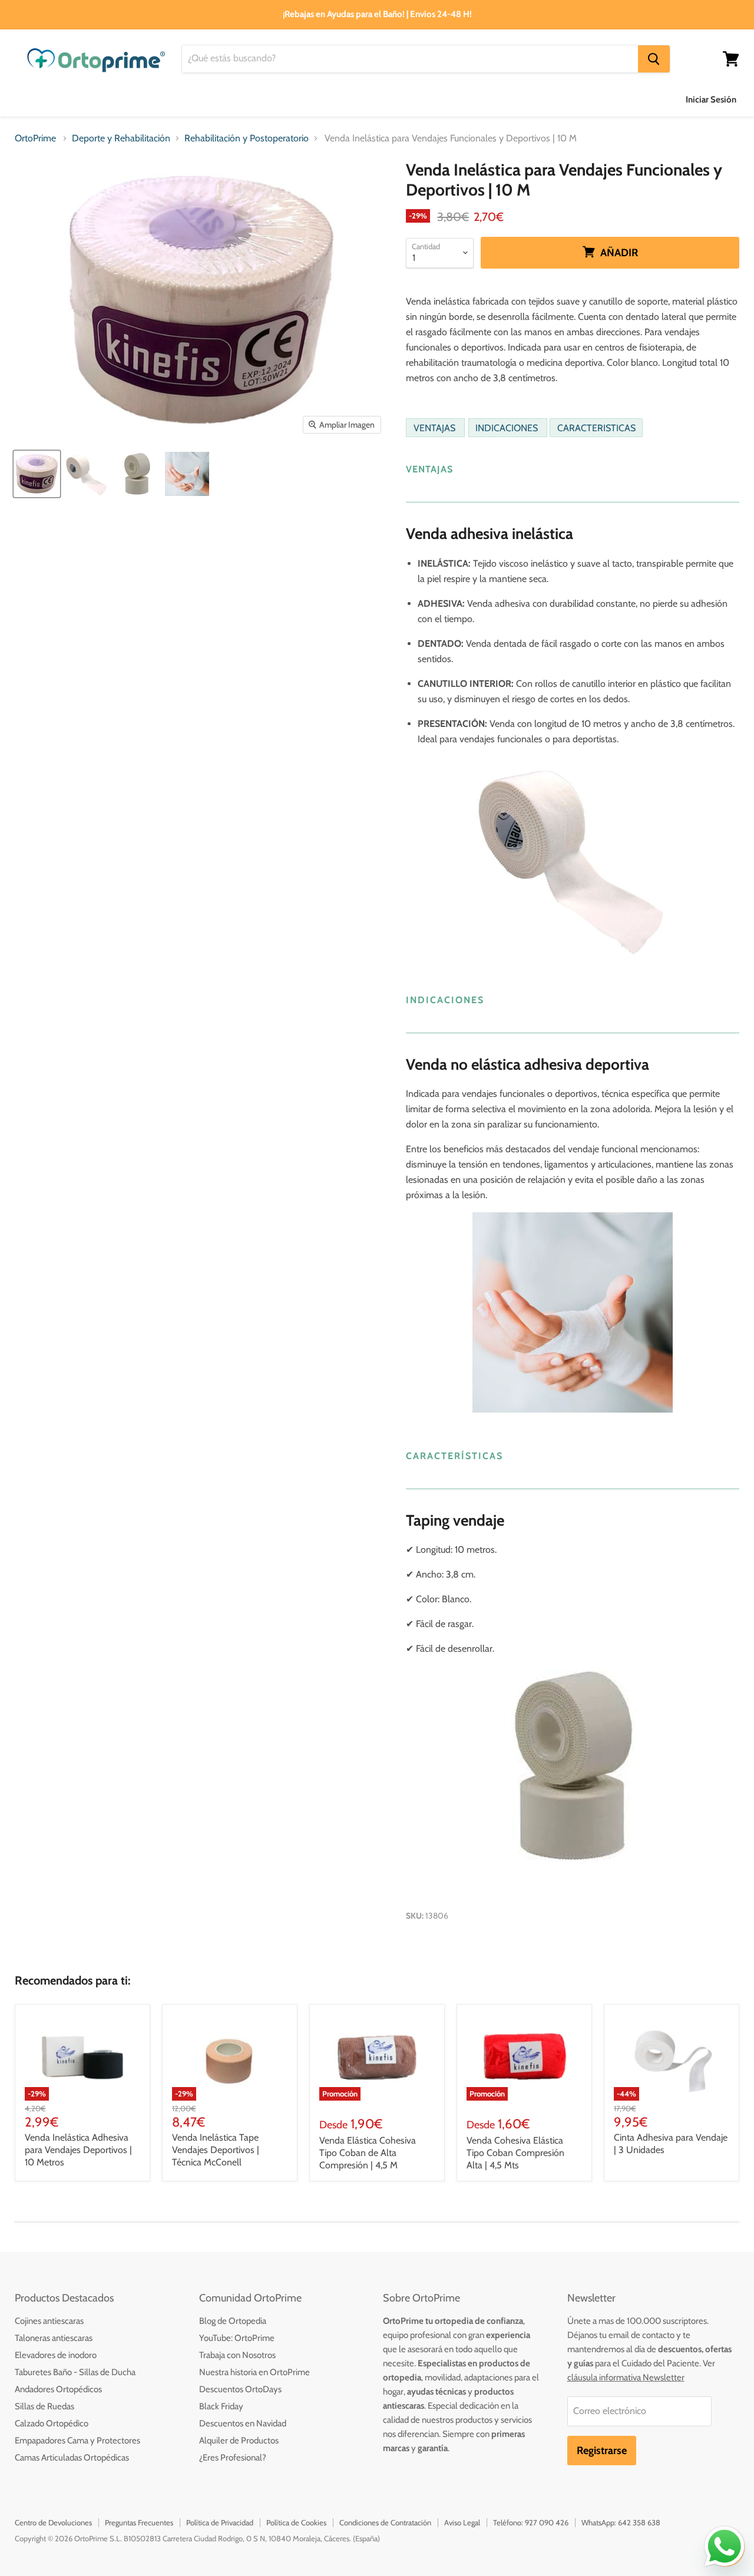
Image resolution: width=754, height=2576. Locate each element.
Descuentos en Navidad (243, 2423)
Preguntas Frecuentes (139, 2522)
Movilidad (419, 99)
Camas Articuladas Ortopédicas (72, 2458)
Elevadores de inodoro (56, 2355)
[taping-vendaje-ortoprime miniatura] (187, 474)
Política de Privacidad (220, 2522)
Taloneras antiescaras (54, 2338)
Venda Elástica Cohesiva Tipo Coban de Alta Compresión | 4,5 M (368, 2153)
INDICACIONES (508, 427)
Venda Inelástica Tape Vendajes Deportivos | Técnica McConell (216, 2150)
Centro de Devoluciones (53, 2522)
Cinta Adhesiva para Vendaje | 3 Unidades (671, 2144)
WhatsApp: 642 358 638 (621, 2522)
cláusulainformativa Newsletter (626, 2377)
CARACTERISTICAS (596, 427)
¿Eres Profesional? (233, 2458)
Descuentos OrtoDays (240, 2389)
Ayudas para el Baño (57, 99)
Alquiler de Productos (239, 2441)
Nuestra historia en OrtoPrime (254, 2372)
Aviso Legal (462, 2522)
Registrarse (602, 2451)
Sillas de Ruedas (44, 2406)
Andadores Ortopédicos (58, 2389)
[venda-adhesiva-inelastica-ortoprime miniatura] (87, 474)
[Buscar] (654, 59)
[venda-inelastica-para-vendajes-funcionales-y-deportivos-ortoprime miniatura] (37, 474)
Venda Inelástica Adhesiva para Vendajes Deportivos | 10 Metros (78, 2150)
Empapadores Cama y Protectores (77, 2441)
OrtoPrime (35, 138)
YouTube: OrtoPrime (237, 2338)
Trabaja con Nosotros (237, 2355)
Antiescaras (149, 99)
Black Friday (221, 2406)
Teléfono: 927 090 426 (531, 2522)
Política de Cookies (296, 2522)
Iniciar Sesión (711, 100)
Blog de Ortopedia (233, 2321)
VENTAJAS (436, 427)
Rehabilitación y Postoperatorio (247, 138)
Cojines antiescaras (49, 2321)
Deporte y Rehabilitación (517, 99)
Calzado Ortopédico (52, 2423)
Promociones (621, 99)
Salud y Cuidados (235, 99)
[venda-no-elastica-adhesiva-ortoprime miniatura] (137, 474)
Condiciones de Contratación (385, 2522)
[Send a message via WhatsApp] (725, 2547)
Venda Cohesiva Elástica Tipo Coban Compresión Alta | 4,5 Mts (515, 2153)
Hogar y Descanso (335, 99)
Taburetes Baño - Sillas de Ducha (75, 2372)
